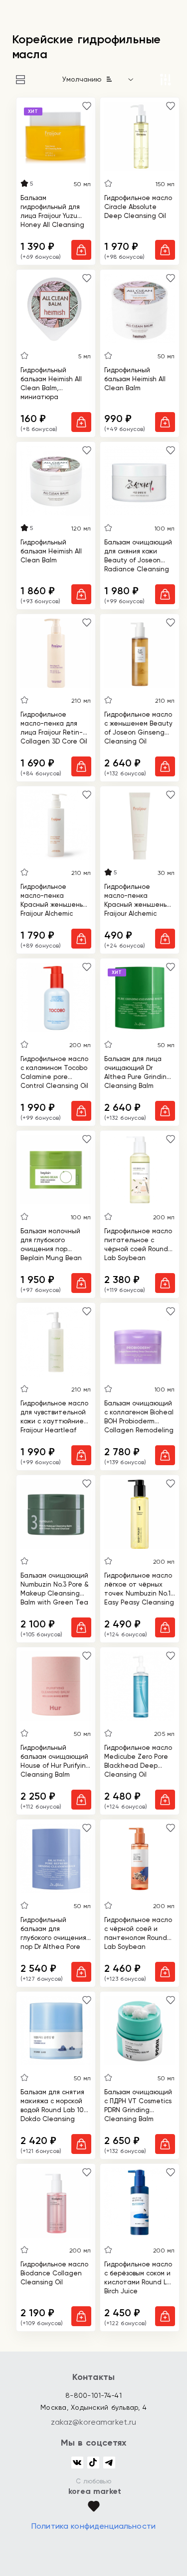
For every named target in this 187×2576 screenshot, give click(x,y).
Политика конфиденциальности (93, 2526)
